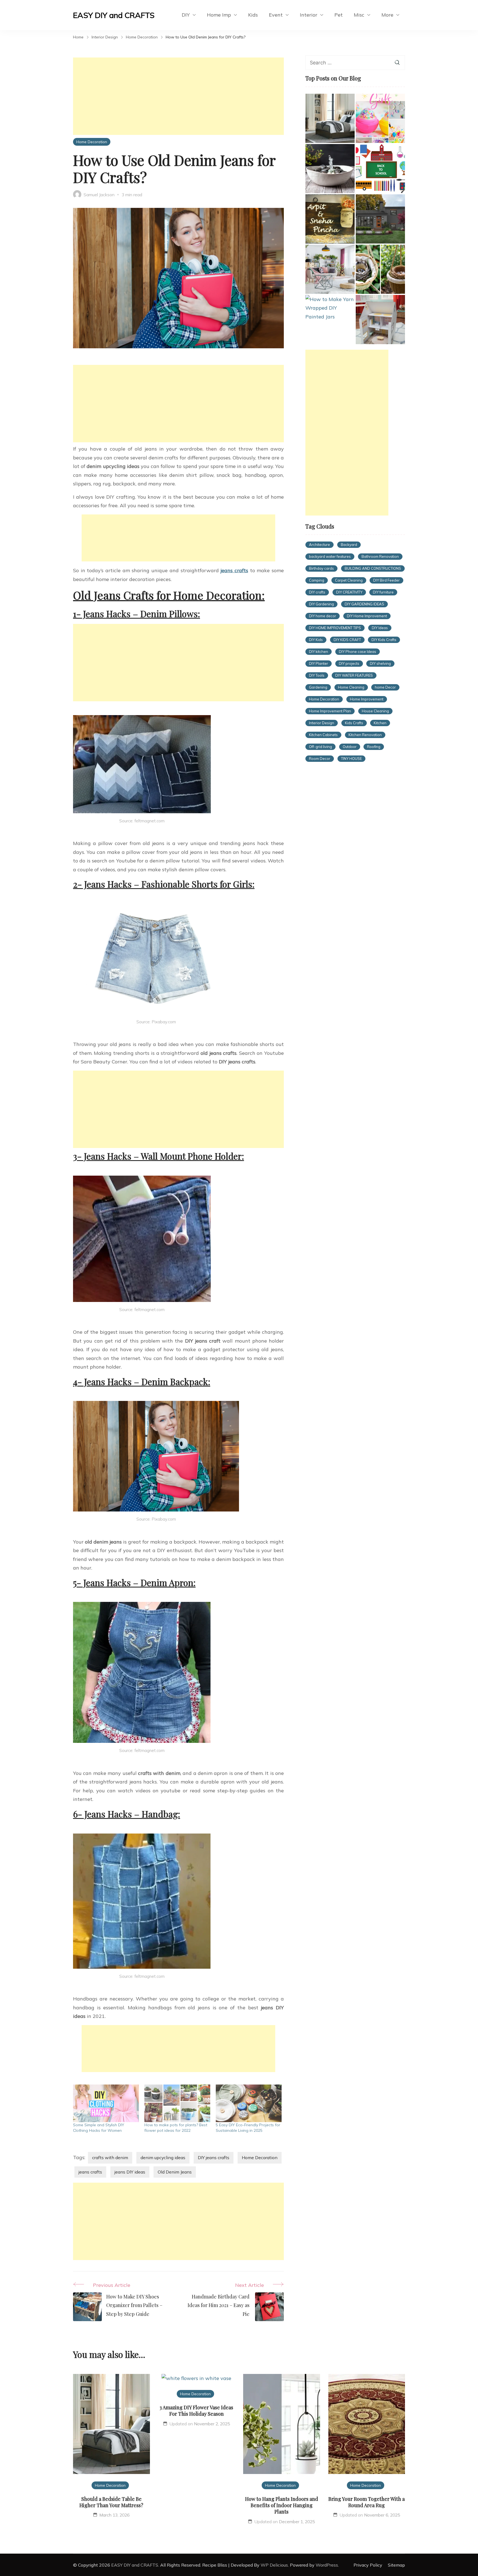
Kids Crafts (354, 723)
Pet (339, 15)
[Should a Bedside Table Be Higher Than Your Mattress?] (330, 118)
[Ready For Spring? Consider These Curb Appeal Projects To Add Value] (330, 269)
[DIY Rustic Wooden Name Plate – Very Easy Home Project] (330, 219)
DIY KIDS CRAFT (347, 640)
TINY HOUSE (351, 759)
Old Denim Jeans (175, 2172)
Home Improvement (367, 699)
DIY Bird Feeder (386, 580)
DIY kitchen (319, 652)
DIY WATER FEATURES (354, 675)
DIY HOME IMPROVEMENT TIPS (335, 628)
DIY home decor (323, 616)
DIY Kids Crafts (384, 640)
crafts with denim (110, 2157)
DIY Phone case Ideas (358, 652)
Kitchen (380, 723)
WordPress (327, 2565)
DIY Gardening (321, 604)
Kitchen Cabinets (323, 735)
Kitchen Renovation (365, 735)
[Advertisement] (178, 96)
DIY (186, 15)
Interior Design (322, 723)
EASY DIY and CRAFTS (114, 15)
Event (276, 15)
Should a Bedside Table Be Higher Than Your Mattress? (111, 2502)
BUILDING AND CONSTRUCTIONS (373, 568)
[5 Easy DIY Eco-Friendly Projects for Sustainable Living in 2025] (249, 2103)
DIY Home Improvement (367, 616)
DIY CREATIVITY (349, 592)
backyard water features (330, 556)
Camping (317, 580)
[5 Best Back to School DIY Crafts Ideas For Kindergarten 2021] (380, 169)
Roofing (374, 747)
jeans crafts (234, 570)
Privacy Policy (368, 2565)
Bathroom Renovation (380, 556)
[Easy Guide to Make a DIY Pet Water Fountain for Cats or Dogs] (330, 169)
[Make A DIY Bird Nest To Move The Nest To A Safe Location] (380, 269)
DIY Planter (319, 663)
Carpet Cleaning (349, 580)
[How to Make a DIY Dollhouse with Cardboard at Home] (380, 320)
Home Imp (219, 15)
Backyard (349, 545)
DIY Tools (317, 675)
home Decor (385, 687)
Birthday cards (321, 568)
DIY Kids (316, 640)
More (387, 15)
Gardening (318, 687)
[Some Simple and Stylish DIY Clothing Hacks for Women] (106, 2103)
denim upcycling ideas (163, 2157)
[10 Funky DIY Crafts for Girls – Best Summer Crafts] (380, 118)
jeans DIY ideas (130, 2172)
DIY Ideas (380, 628)
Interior (309, 15)
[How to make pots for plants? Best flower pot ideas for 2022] (177, 2103)
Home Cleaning (351, 687)
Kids (253, 15)
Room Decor (320, 759)
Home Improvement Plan (330, 711)
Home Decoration (92, 142)
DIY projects (349, 663)
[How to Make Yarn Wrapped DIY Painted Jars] (330, 308)
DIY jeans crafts (214, 2157)
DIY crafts (317, 592)
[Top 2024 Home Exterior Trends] (380, 219)
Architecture (319, 545)
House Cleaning (375, 711)
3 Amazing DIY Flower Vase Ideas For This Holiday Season (196, 2411)
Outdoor (350, 747)
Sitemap (396, 2565)
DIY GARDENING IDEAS (364, 604)
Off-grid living (320, 747)
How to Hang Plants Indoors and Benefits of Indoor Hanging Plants (282, 2505)
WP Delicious (274, 2565)
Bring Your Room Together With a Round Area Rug (367, 2502)
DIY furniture (383, 592)
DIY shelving (380, 663)
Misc (359, 15)
